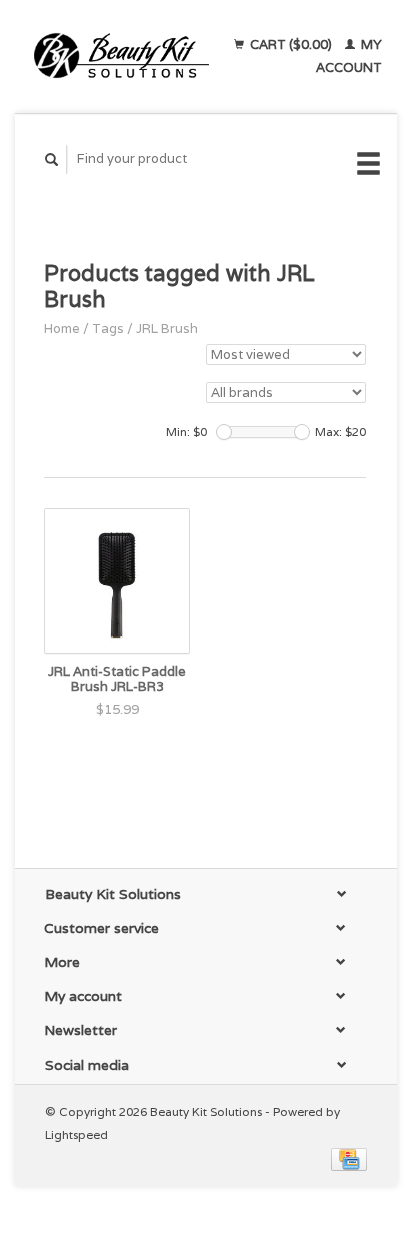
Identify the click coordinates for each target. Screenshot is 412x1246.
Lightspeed (76, 1134)
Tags (108, 328)
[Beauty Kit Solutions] (121, 56)
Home (62, 328)
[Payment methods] (349, 1157)
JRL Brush (167, 328)
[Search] (52, 159)
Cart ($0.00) (291, 44)
